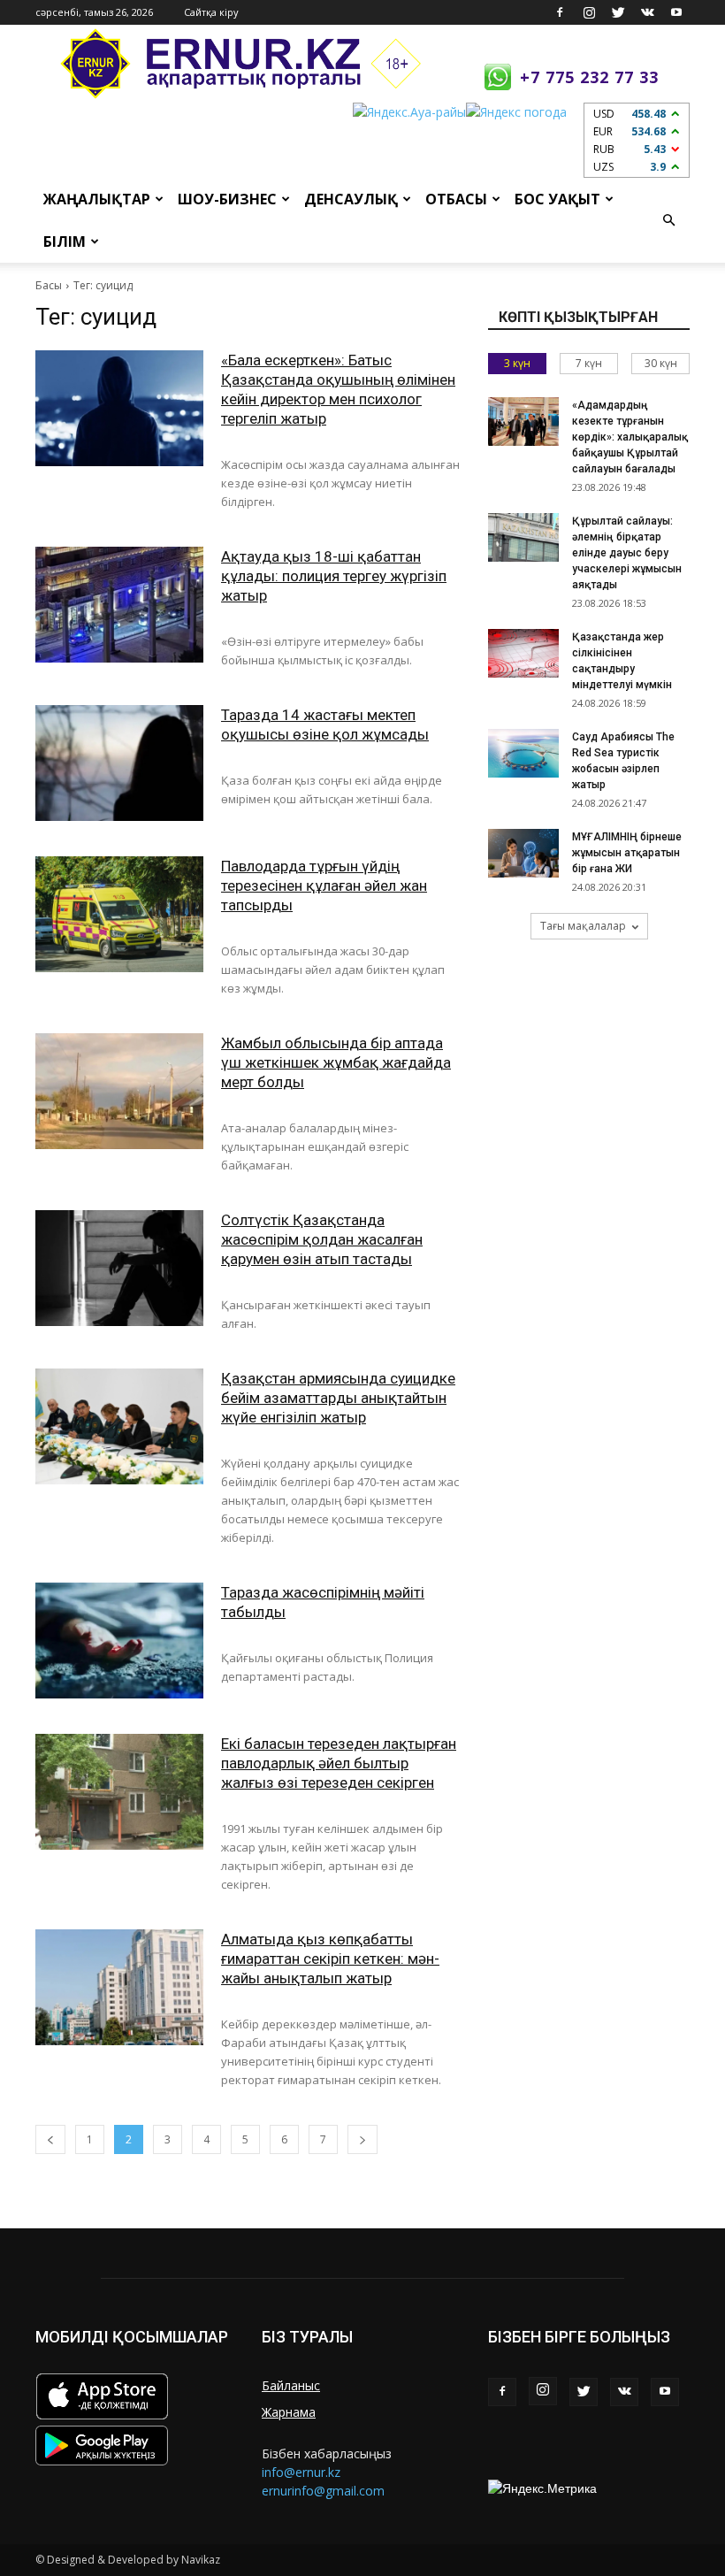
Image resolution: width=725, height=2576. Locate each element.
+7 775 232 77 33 (589, 77)
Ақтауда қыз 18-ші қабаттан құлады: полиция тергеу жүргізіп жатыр (334, 576)
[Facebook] (560, 12)
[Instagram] (589, 12)
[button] (668, 220)
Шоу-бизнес (227, 199)
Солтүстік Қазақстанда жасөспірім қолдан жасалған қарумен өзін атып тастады (322, 1239)
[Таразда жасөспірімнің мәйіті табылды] (119, 1641)
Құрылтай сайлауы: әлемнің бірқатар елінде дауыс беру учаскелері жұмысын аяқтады (627, 553)
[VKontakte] (647, 12)
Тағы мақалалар (583, 926)
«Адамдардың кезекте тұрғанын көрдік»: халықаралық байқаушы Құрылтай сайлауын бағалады (630, 437)
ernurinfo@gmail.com (323, 2491)
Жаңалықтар (97, 199)
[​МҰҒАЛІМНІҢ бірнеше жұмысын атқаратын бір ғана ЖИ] (523, 853)
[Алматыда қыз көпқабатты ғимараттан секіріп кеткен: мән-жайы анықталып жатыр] (119, 1987)
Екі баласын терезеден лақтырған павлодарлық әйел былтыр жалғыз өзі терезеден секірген (339, 1763)
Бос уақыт (557, 199)
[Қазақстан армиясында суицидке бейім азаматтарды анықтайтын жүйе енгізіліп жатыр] (119, 1426)
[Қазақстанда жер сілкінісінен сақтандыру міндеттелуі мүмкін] (523, 653)
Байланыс (291, 2385)
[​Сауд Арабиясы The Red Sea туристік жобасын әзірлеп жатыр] (523, 753)
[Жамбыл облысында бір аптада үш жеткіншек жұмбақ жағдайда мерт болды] (119, 1091)
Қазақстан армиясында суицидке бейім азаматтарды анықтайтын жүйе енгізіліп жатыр (338, 1398)
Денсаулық (351, 199)
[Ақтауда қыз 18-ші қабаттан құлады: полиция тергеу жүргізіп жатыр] (119, 605)
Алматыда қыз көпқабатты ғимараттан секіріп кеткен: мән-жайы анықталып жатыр (330, 1959)
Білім (65, 241)
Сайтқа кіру (211, 12)
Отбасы (456, 199)
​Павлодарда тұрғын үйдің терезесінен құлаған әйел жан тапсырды (324, 885)
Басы (49, 285)
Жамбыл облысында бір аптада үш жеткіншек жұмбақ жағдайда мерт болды (336, 1062)
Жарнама (289, 2412)
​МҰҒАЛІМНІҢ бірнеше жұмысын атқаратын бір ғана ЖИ (627, 853)
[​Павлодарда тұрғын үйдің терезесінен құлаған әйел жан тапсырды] (119, 914)
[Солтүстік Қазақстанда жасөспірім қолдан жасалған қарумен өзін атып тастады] (119, 1268)
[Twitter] (618, 12)
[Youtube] (676, 12)
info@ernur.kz (301, 2472)
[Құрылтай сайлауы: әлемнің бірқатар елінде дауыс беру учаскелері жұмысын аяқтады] (523, 537)
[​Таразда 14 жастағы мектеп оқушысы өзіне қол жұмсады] (119, 763)
